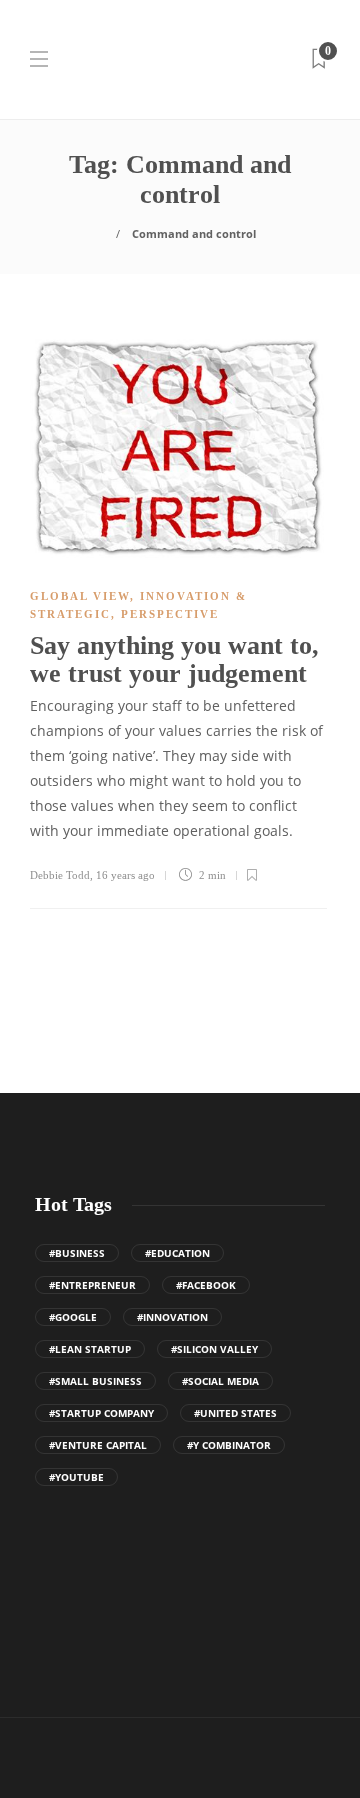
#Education (177, 1253)
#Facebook (206, 1285)
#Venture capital (98, 1445)
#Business (77, 1253)
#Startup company (101, 1413)
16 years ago (125, 875)
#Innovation (172, 1317)
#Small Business (95, 1381)
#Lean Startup (90, 1349)
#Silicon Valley (214, 1349)
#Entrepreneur (92, 1285)
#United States (235, 1413)
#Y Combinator (229, 1445)
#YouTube (76, 1477)
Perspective (170, 614)
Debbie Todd (60, 875)
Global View (80, 596)
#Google (73, 1317)
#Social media (220, 1381)
